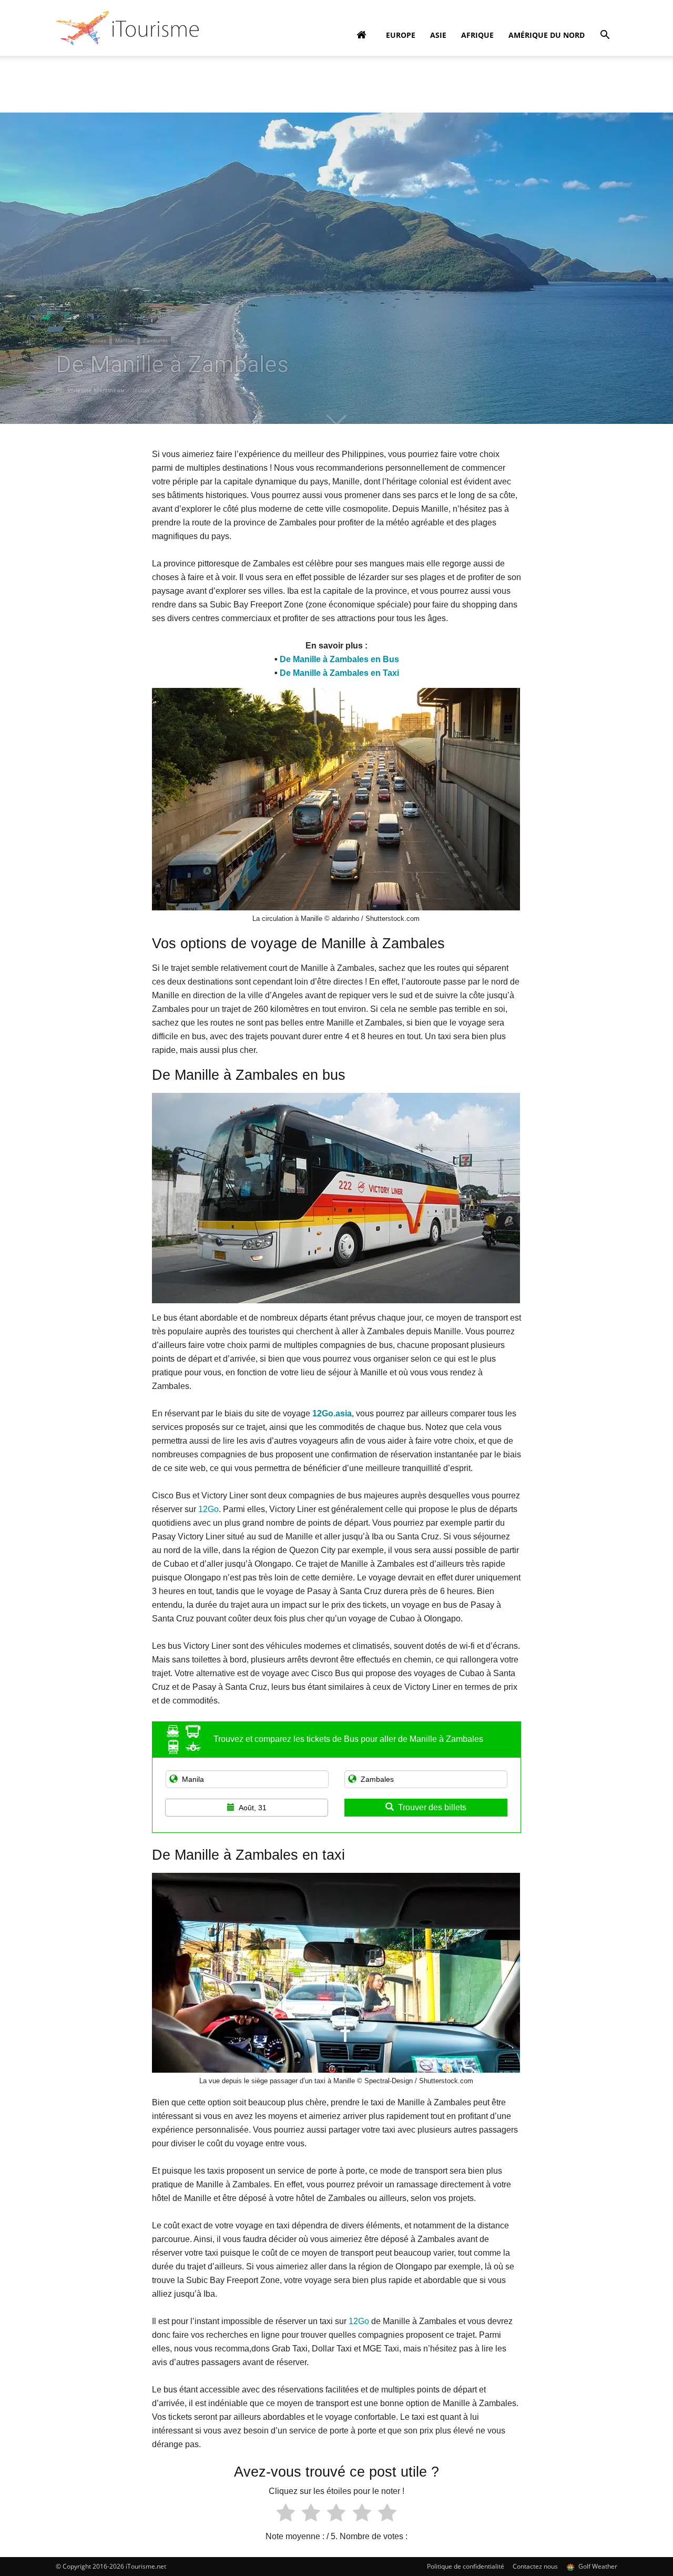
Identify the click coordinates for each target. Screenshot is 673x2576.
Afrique (477, 35)
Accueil (66, 72)
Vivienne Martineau (96, 390)
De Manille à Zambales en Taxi (339, 673)
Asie (438, 35)
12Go (208, 1509)
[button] (605, 36)
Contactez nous (535, 2566)
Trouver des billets (432, 1807)
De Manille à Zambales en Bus (339, 659)
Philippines (92, 340)
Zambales (155, 340)
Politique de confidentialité (466, 2566)
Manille (125, 340)
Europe (401, 35)
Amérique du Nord (547, 35)
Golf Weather (597, 2566)
